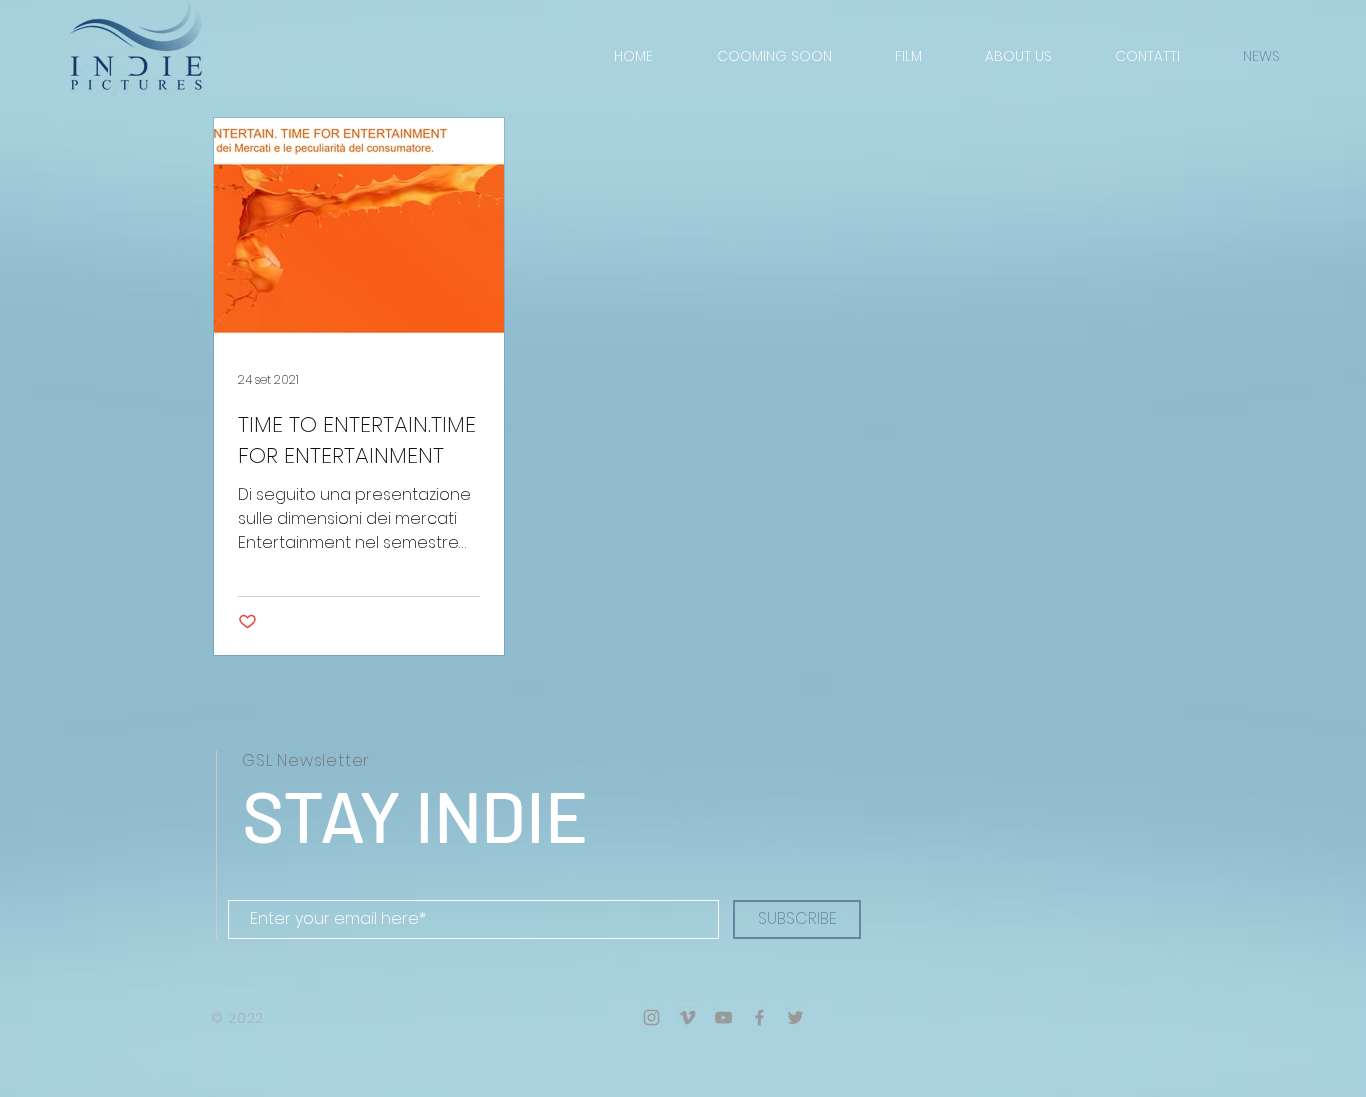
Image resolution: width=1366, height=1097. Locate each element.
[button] (1018, 56)
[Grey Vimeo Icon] (687, 1017)
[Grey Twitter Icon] (795, 1017)
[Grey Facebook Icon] (759, 1017)
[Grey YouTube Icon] (723, 1017)
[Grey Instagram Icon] (651, 1017)
